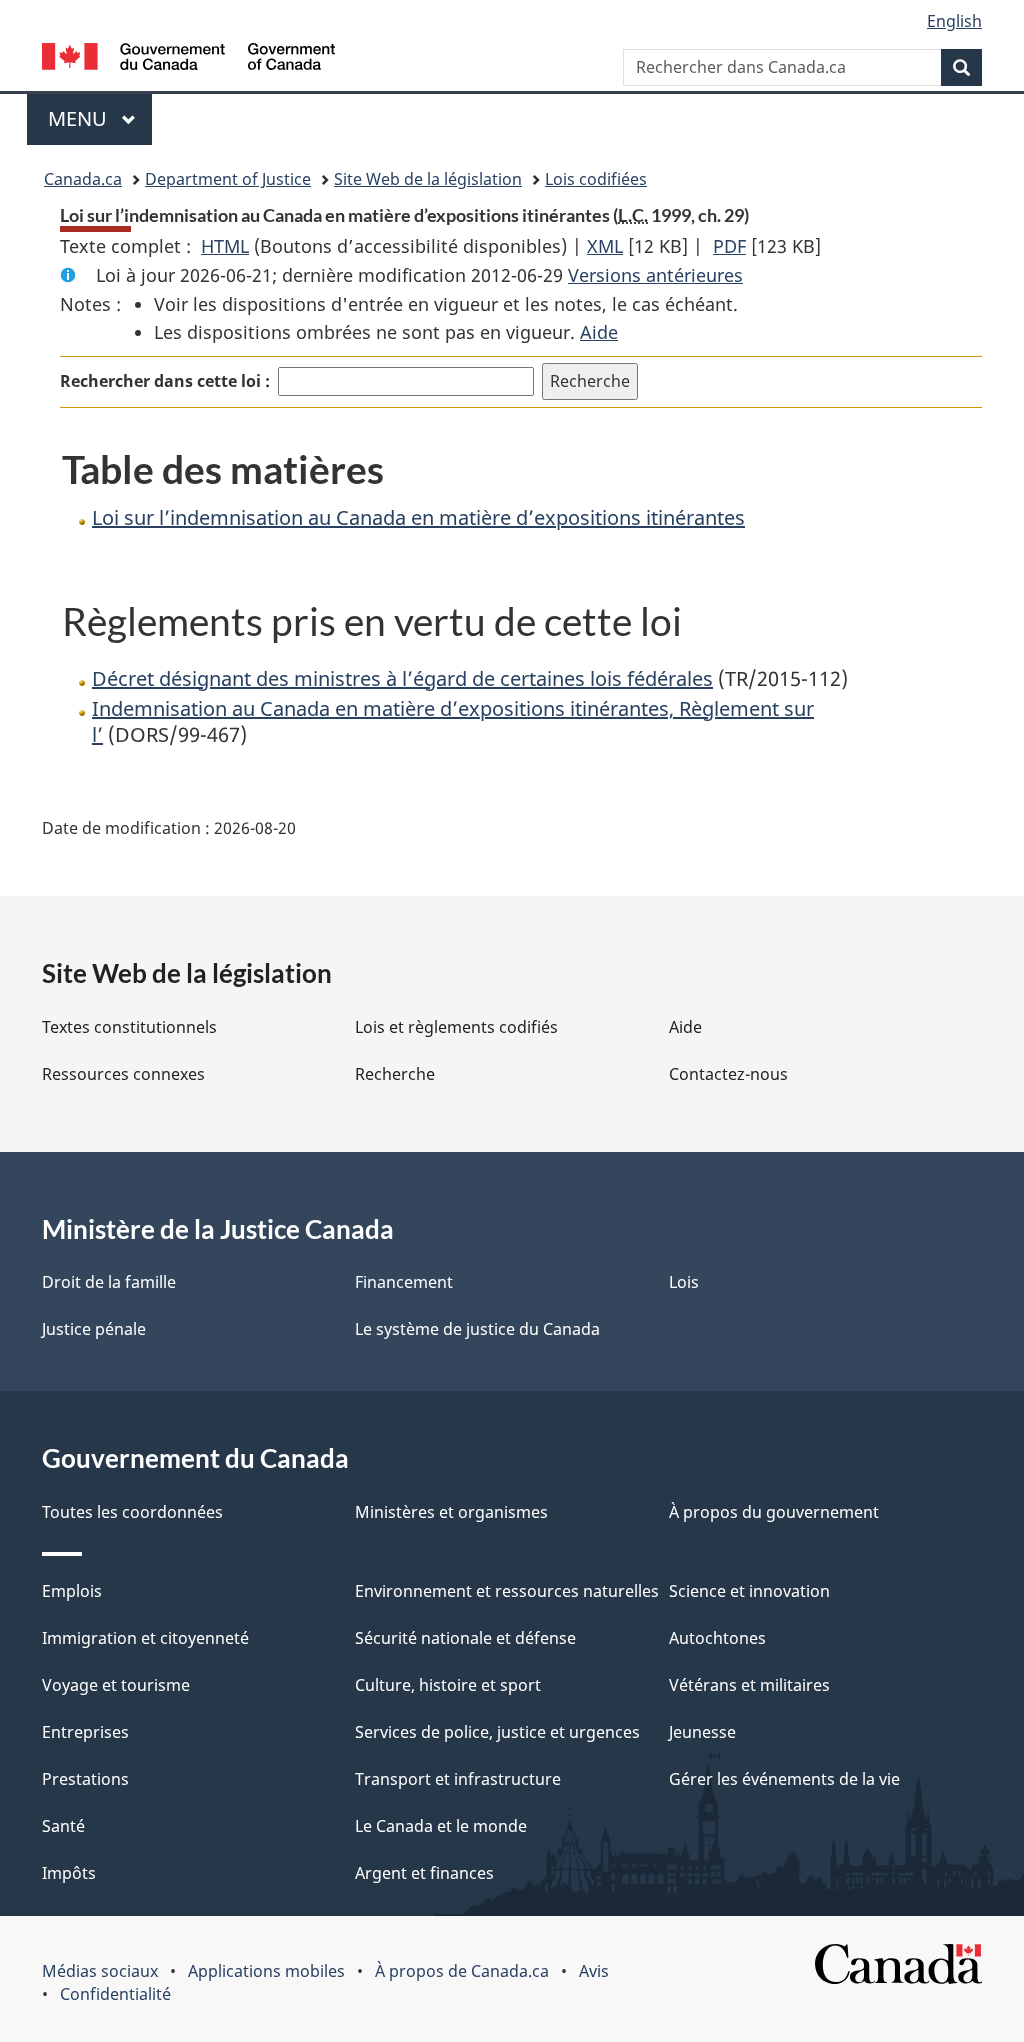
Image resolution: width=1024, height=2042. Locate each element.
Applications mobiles (266, 1971)
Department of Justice (228, 179)
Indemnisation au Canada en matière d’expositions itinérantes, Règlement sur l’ (453, 721)
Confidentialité (115, 1994)
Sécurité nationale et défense (465, 1638)
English (954, 21)
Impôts (69, 1873)
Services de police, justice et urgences (497, 1732)
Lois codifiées (596, 179)
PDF (729, 246)
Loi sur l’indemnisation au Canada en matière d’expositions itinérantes (418, 517)
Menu (100, 118)
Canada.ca (83, 179)
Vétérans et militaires (749, 1685)
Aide (599, 332)
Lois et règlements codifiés (456, 1027)
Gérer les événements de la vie (784, 1779)
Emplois (72, 1591)
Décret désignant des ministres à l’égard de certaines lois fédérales (402, 678)
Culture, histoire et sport (448, 1685)
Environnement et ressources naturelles (507, 1591)
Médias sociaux (100, 1971)
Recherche (395, 1074)
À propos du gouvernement (774, 1512)
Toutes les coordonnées (132, 1512)
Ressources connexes (123, 1074)
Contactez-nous (728, 1074)
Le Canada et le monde (441, 1826)
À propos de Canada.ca (462, 1971)
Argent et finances (424, 1873)
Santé (63, 1826)
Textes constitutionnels (129, 1027)
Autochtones (717, 1638)
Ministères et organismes (451, 1512)
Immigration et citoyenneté (145, 1638)
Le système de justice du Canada (477, 1329)
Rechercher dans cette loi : (165, 381)
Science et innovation (749, 1591)
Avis (594, 1971)
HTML (225, 246)
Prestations (85, 1779)
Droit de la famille (109, 1282)
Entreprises (85, 1732)
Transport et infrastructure (458, 1779)
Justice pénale (94, 1329)
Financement (404, 1282)
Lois (684, 1282)
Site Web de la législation (428, 179)
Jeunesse (702, 1732)
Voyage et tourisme (116, 1685)
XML (605, 246)
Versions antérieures (655, 275)
